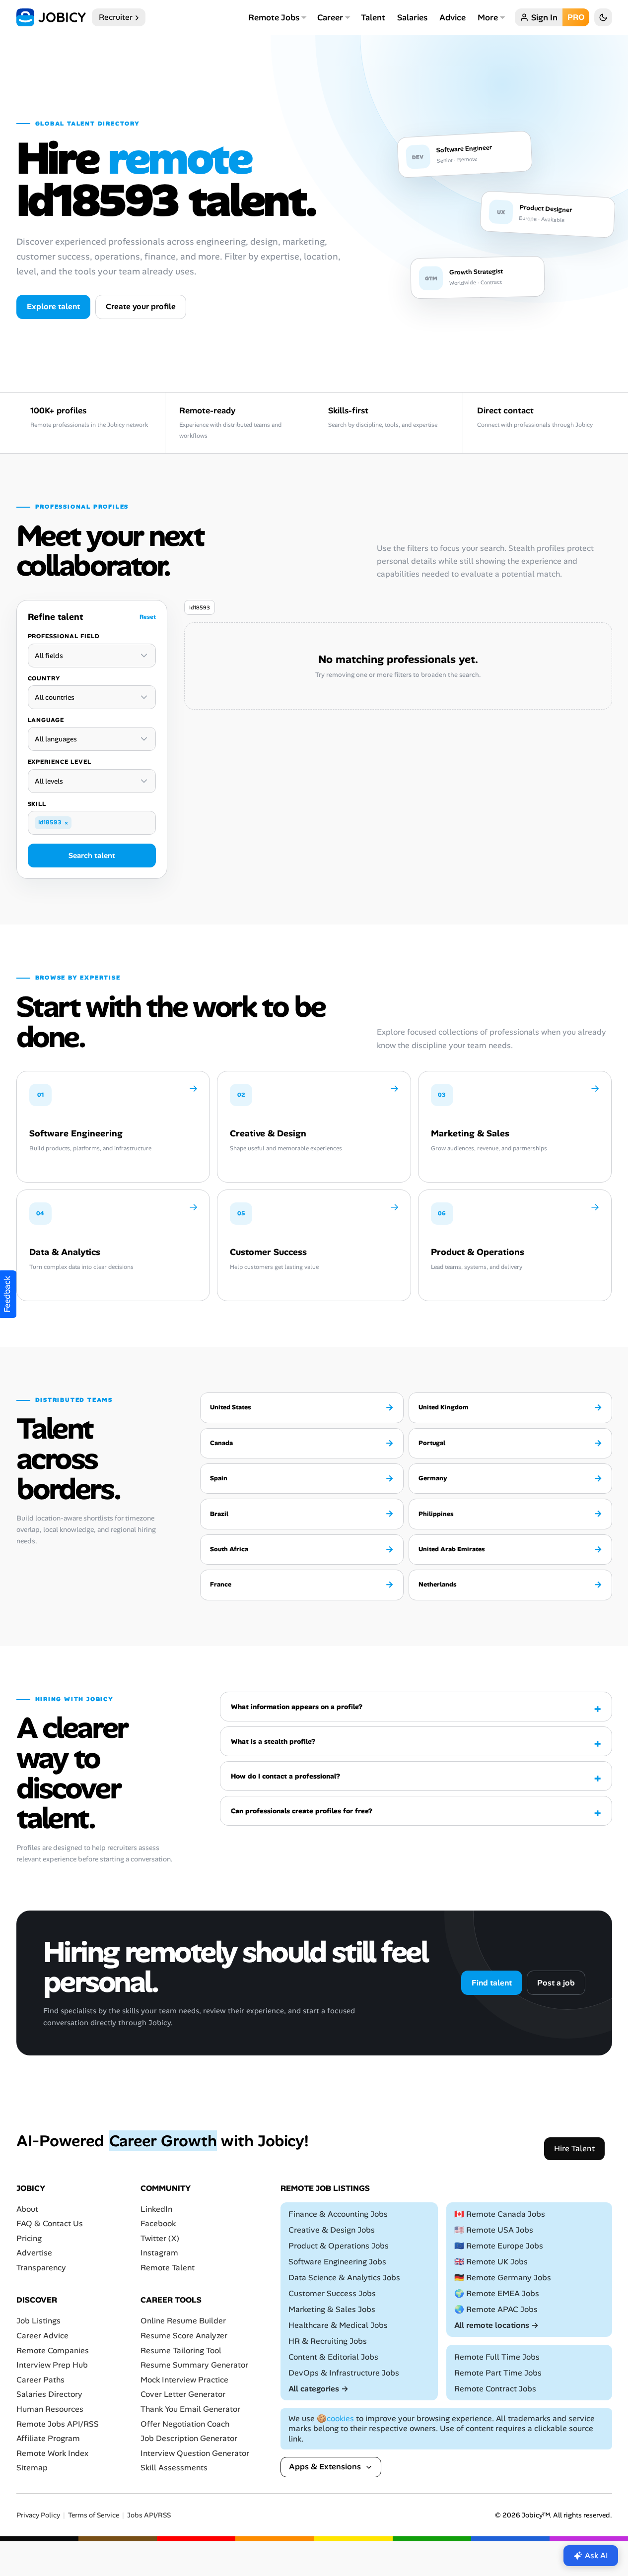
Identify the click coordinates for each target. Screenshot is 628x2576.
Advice (453, 17)
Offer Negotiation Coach (185, 2424)
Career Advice (42, 2336)
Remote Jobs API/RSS (58, 2424)
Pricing (29, 2238)
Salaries (412, 17)
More (488, 17)
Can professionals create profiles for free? (302, 1811)
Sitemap (32, 2468)
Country (44, 678)
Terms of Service (94, 2515)
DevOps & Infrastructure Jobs (344, 2373)
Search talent (92, 856)
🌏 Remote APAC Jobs (496, 2309)
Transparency (41, 2268)
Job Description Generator (189, 2438)
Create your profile (141, 306)
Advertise (34, 2253)
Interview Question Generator (195, 2453)
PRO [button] (576, 17)
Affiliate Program (48, 2438)
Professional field (64, 636)
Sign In (544, 17)
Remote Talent (168, 2268)
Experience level (60, 762)
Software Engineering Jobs (337, 2262)
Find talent (492, 1983)
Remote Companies (53, 2350)
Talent (373, 17)
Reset (148, 617)
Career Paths (40, 2380)
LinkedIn (156, 2209)
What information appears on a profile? (297, 1707)
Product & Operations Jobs (339, 2246)
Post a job (556, 1983)
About (27, 2209)
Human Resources (50, 2409)
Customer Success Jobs (332, 2293)
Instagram (159, 2253)
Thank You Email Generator (190, 2409)
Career (330, 17)
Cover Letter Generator (183, 2394)
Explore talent (53, 306)
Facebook (158, 2223)
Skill (37, 804)
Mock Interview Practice (184, 2380)
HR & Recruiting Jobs (328, 2341)
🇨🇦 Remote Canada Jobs (500, 2214)
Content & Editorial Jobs (333, 2357)
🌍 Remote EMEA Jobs (497, 2293)
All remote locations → (496, 2325)
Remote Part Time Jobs (498, 2373)
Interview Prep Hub (52, 2365)
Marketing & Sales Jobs (332, 2309)
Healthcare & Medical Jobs (338, 2325)
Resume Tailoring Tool (181, 2350)
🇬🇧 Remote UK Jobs (491, 2262)
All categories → (318, 2389)
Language (46, 720)
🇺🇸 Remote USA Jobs (494, 2230)
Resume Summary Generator (194, 2365)
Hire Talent (574, 2148)
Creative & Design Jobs (332, 2230)
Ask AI (596, 2555)
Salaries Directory (49, 2394)
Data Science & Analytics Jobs (344, 2278)
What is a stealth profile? (273, 1741)
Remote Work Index (52, 2453)
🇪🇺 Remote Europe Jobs (499, 2246)
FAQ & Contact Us (50, 2223)
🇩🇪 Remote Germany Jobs (503, 2278)
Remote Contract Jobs (495, 2389)
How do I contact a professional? (285, 1776)
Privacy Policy (38, 2515)
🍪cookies (335, 2418)
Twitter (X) (160, 2238)
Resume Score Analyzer (184, 2336)
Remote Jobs (274, 17)
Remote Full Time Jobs (497, 2357)
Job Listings (38, 2321)
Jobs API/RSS (149, 2515)
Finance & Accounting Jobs (338, 2214)
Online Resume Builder (183, 2321)
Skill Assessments (174, 2468)
